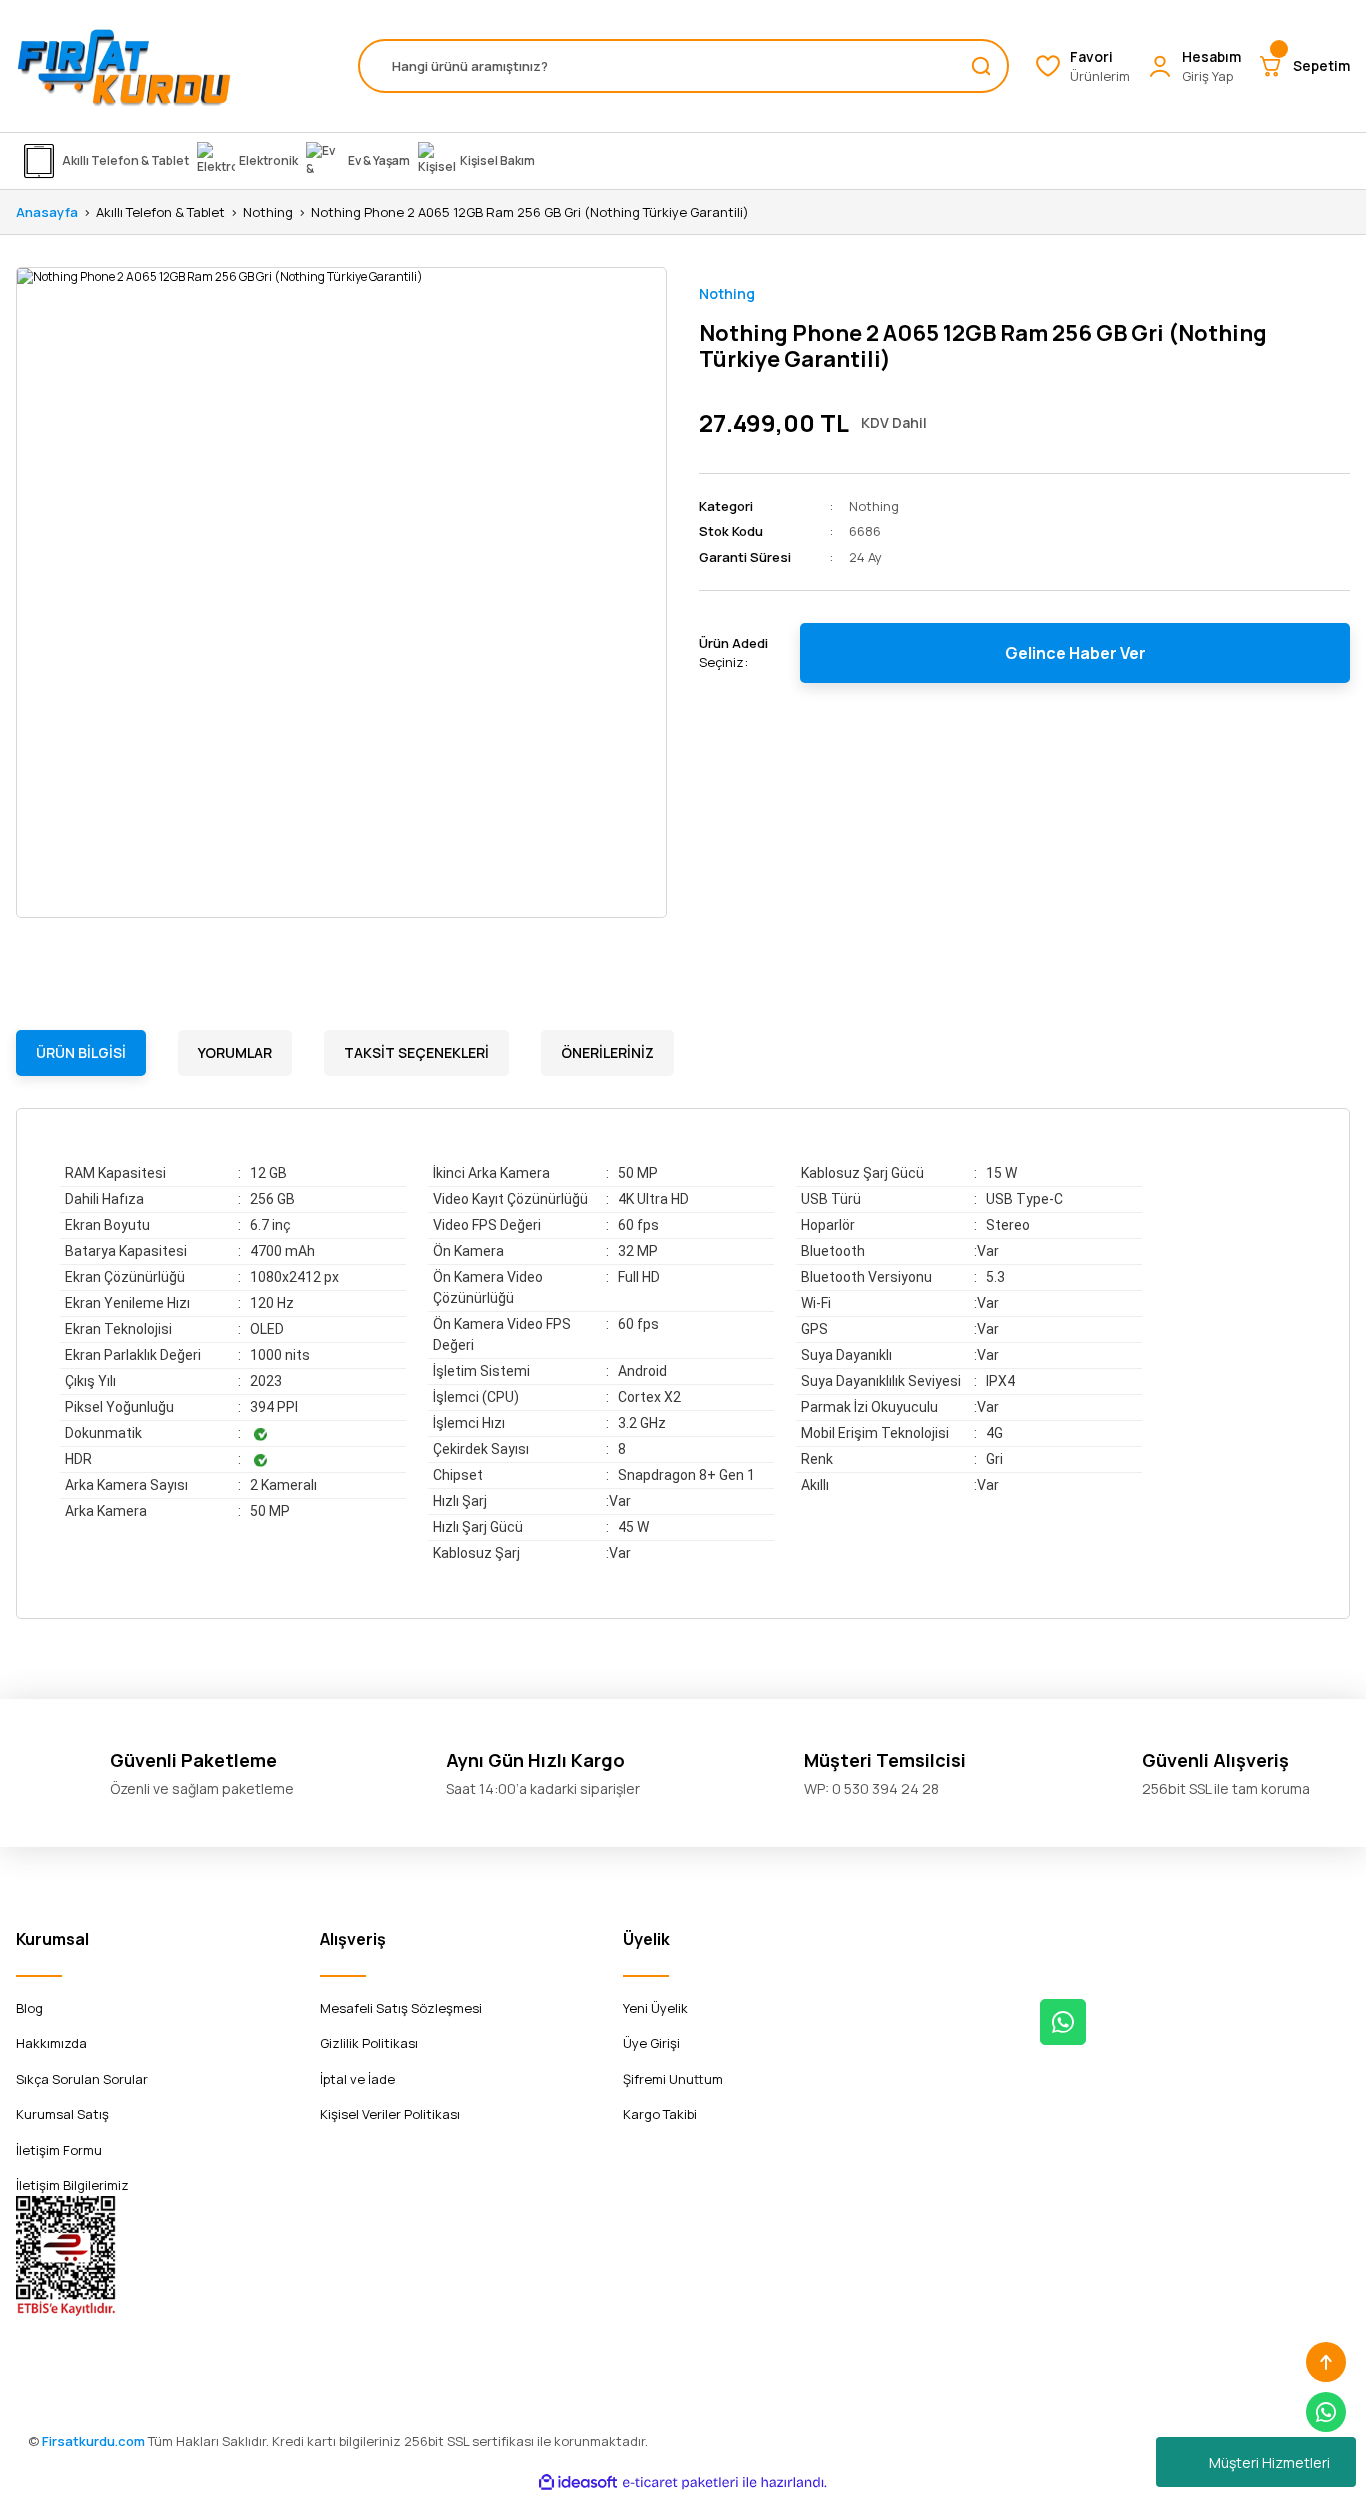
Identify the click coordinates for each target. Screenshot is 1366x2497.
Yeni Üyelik (655, 2008)
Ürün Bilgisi (81, 1052)
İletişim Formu (59, 2150)
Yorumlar (235, 1052)
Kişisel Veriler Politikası (390, 2114)
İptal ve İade (357, 2079)
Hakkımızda (51, 2043)
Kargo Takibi (660, 2114)
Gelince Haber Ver (1075, 653)
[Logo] (124, 66)
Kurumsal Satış (62, 2114)
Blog (29, 2008)
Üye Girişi (651, 2043)
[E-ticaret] (680, 2482)
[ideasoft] (578, 2482)
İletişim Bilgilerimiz (72, 2185)
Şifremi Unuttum (673, 2079)
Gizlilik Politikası (369, 2043)
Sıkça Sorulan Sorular (82, 2079)
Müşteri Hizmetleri (1269, 2462)
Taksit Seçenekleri (416, 1052)
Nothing (727, 293)
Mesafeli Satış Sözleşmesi (401, 2008)
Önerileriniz (607, 1052)
